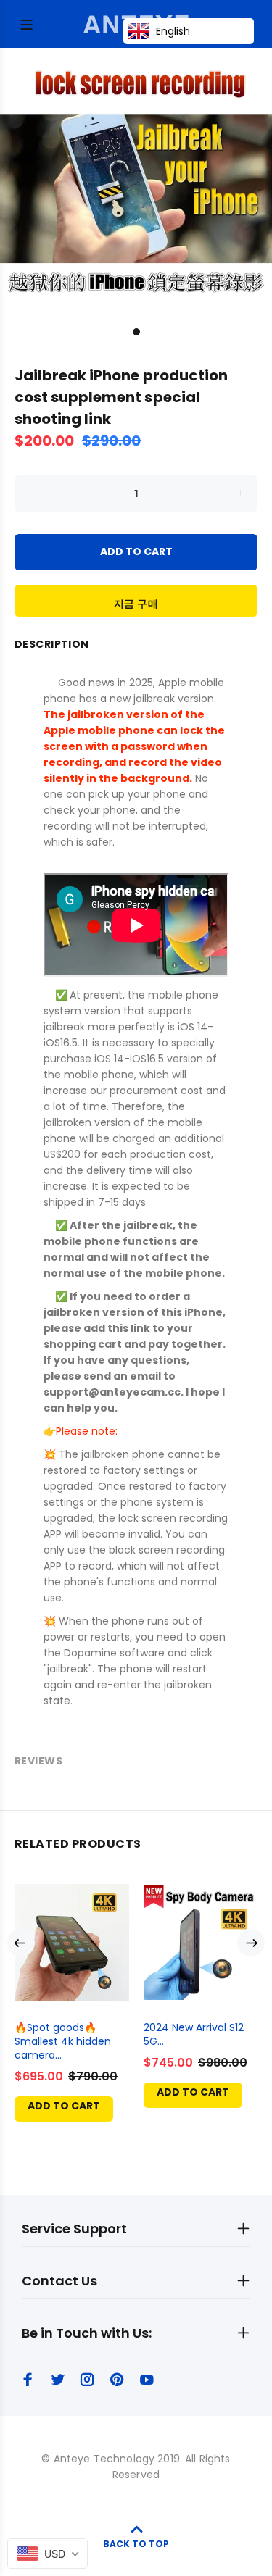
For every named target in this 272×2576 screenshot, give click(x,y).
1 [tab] (136, 332)
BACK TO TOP (136, 2544)
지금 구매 (136, 604)
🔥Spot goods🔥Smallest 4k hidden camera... (63, 2041)
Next (251, 1943)
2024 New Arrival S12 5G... (194, 2034)
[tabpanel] (136, 184)
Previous (21, 1943)
